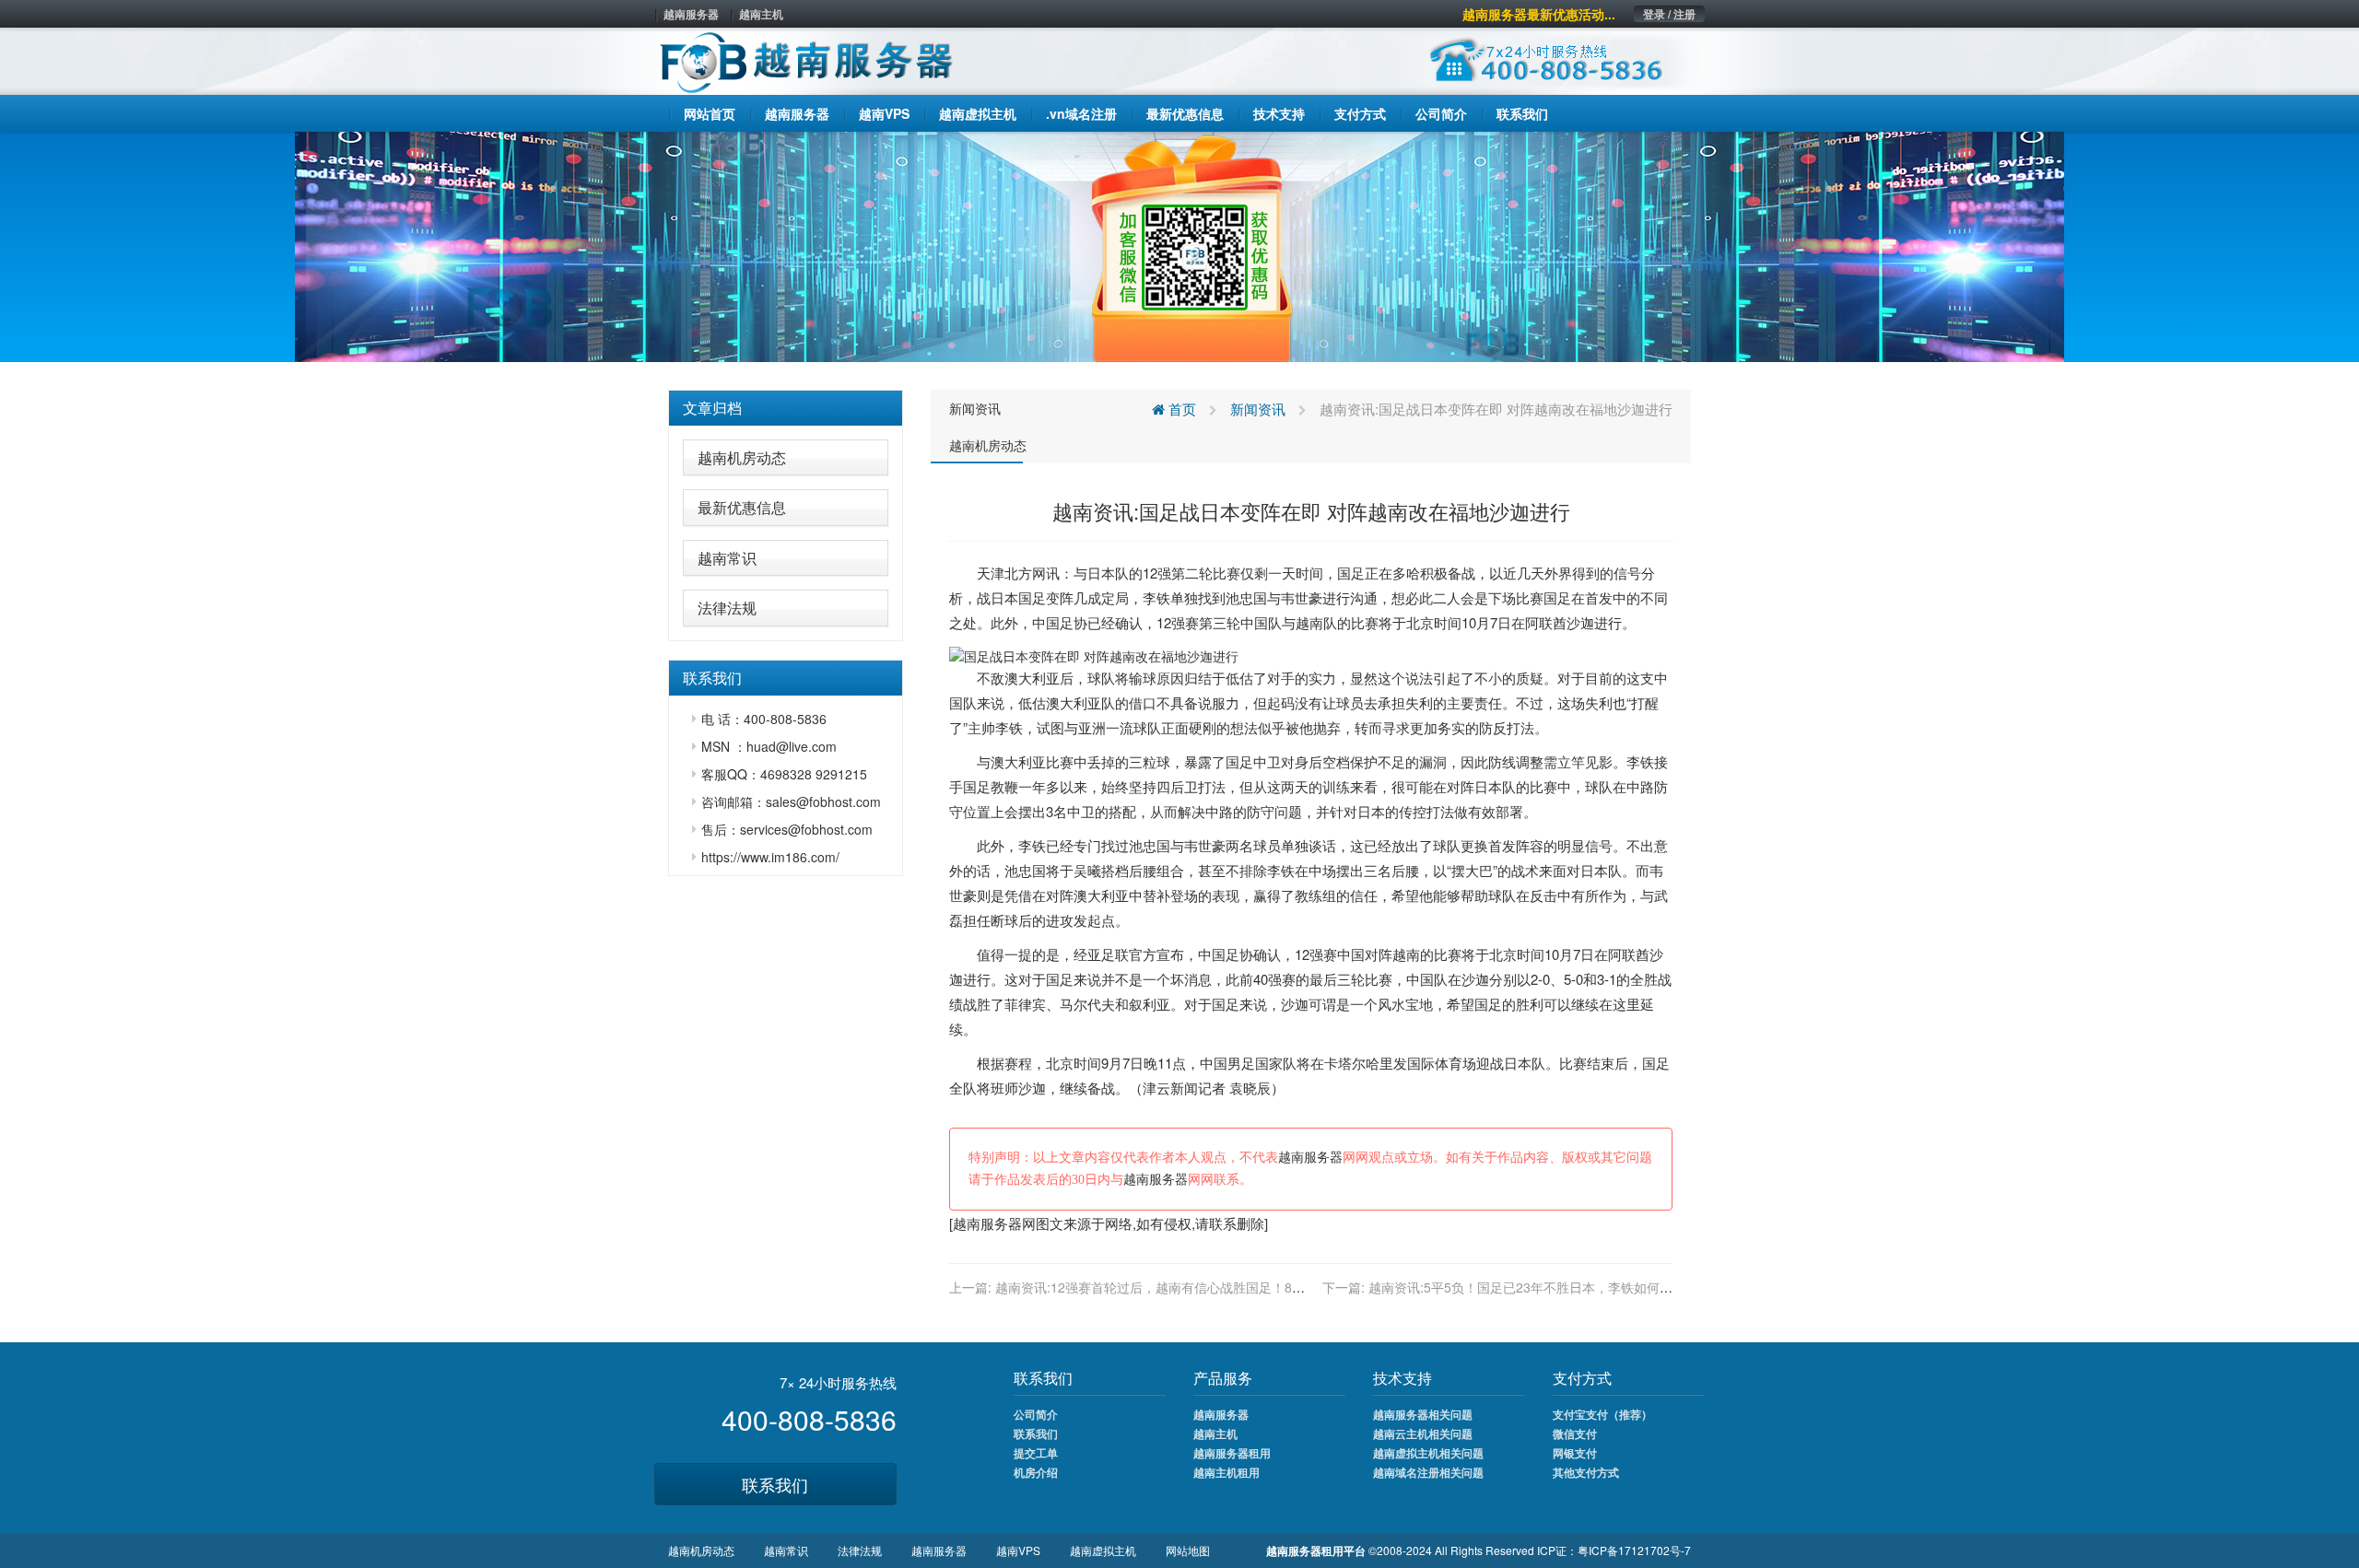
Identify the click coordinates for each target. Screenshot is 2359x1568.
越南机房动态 (742, 457)
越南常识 (727, 558)
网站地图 (1188, 1550)
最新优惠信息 (742, 507)
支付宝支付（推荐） (1602, 1414)
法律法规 (727, 608)
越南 (1309, 622)
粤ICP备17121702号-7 (1634, 1550)
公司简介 (1036, 1414)
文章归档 (712, 408)
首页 (1180, 409)
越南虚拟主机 (1103, 1550)
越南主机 (761, 14)
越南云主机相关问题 (1423, 1433)
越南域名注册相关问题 (1428, 1472)
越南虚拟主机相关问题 (1428, 1453)
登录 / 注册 (1669, 14)
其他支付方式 (1586, 1472)
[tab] (786, 408)
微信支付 (1575, 1433)
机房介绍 (1036, 1472)
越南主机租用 (1226, 1472)
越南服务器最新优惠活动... (1539, 14)
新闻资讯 (975, 408)
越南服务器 (691, 14)
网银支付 (1575, 1453)
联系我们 (775, 1484)
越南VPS (1018, 1550)
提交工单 (1036, 1453)
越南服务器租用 (1232, 1453)
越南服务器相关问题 (1423, 1414)
